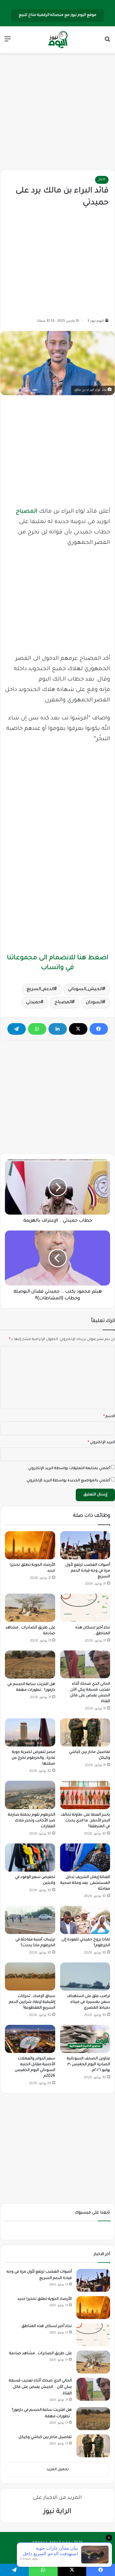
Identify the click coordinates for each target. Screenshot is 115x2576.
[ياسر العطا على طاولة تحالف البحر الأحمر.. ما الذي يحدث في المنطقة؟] (85, 1795)
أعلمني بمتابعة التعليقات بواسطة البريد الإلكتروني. (69, 1469)
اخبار (102, 180)
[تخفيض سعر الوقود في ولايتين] (30, 1858)
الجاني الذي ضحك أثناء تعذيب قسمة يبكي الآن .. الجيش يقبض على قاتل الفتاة (40, 2387)
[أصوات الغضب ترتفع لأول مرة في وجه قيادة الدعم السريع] (85, 1545)
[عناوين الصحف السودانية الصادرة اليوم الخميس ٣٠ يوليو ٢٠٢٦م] (85, 2039)
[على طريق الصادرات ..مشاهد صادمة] (30, 1608)
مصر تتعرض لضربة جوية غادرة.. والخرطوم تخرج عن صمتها (33, 1758)
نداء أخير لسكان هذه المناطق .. (45, 2326)
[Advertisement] (58, 112)
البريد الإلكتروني (101, 1443)
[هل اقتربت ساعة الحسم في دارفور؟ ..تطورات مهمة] (30, 1665)
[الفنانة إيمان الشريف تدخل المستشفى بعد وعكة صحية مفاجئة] (85, 1858)
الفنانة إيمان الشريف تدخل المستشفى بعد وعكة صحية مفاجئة (85, 1883)
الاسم (109, 1417)
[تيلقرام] (17, 1029)
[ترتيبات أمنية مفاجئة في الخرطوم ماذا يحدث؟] (30, 1920)
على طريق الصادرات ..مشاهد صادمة (40, 2354)
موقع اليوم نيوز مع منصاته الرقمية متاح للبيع (57, 15)
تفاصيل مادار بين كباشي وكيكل (45, 2437)
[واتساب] (37, 1029)
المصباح (27, 512)
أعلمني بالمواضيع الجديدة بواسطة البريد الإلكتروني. (68, 1481)
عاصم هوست (52, 2553)
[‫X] (78, 1029)
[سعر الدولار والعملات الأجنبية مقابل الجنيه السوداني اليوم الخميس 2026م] (30, 2039)
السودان (94, 1003)
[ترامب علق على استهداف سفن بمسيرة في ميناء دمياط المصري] (85, 1977)
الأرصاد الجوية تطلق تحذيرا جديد (45, 2299)
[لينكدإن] (58, 1029)
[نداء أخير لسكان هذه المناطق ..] (85, 1608)
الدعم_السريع (40, 989)
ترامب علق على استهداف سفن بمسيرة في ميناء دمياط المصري (88, 2002)
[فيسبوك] (99, 1029)
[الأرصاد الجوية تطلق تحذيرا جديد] (30, 1545)
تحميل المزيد (58, 2470)
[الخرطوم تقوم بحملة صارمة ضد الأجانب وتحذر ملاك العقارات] (30, 1795)
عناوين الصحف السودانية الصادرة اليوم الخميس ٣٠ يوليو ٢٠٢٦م (88, 2065)
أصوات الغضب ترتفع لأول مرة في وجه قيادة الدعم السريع (88, 1571)
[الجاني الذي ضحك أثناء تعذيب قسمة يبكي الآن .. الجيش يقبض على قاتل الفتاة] (85, 1664)
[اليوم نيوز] (58, 40)
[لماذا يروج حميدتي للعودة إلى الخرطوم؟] (85, 1920)
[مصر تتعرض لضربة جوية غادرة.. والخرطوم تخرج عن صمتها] (30, 1732)
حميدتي (33, 1003)
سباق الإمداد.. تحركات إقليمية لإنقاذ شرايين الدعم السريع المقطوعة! (32, 2002)
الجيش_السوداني (85, 989)
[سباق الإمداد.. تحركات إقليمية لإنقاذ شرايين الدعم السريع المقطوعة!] (30, 1977)
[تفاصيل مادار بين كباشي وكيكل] (85, 1732)
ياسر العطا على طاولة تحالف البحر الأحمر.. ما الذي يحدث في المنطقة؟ (85, 1821)
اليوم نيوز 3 (96, 321)
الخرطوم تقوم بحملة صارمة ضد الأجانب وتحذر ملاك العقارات (32, 1821)
